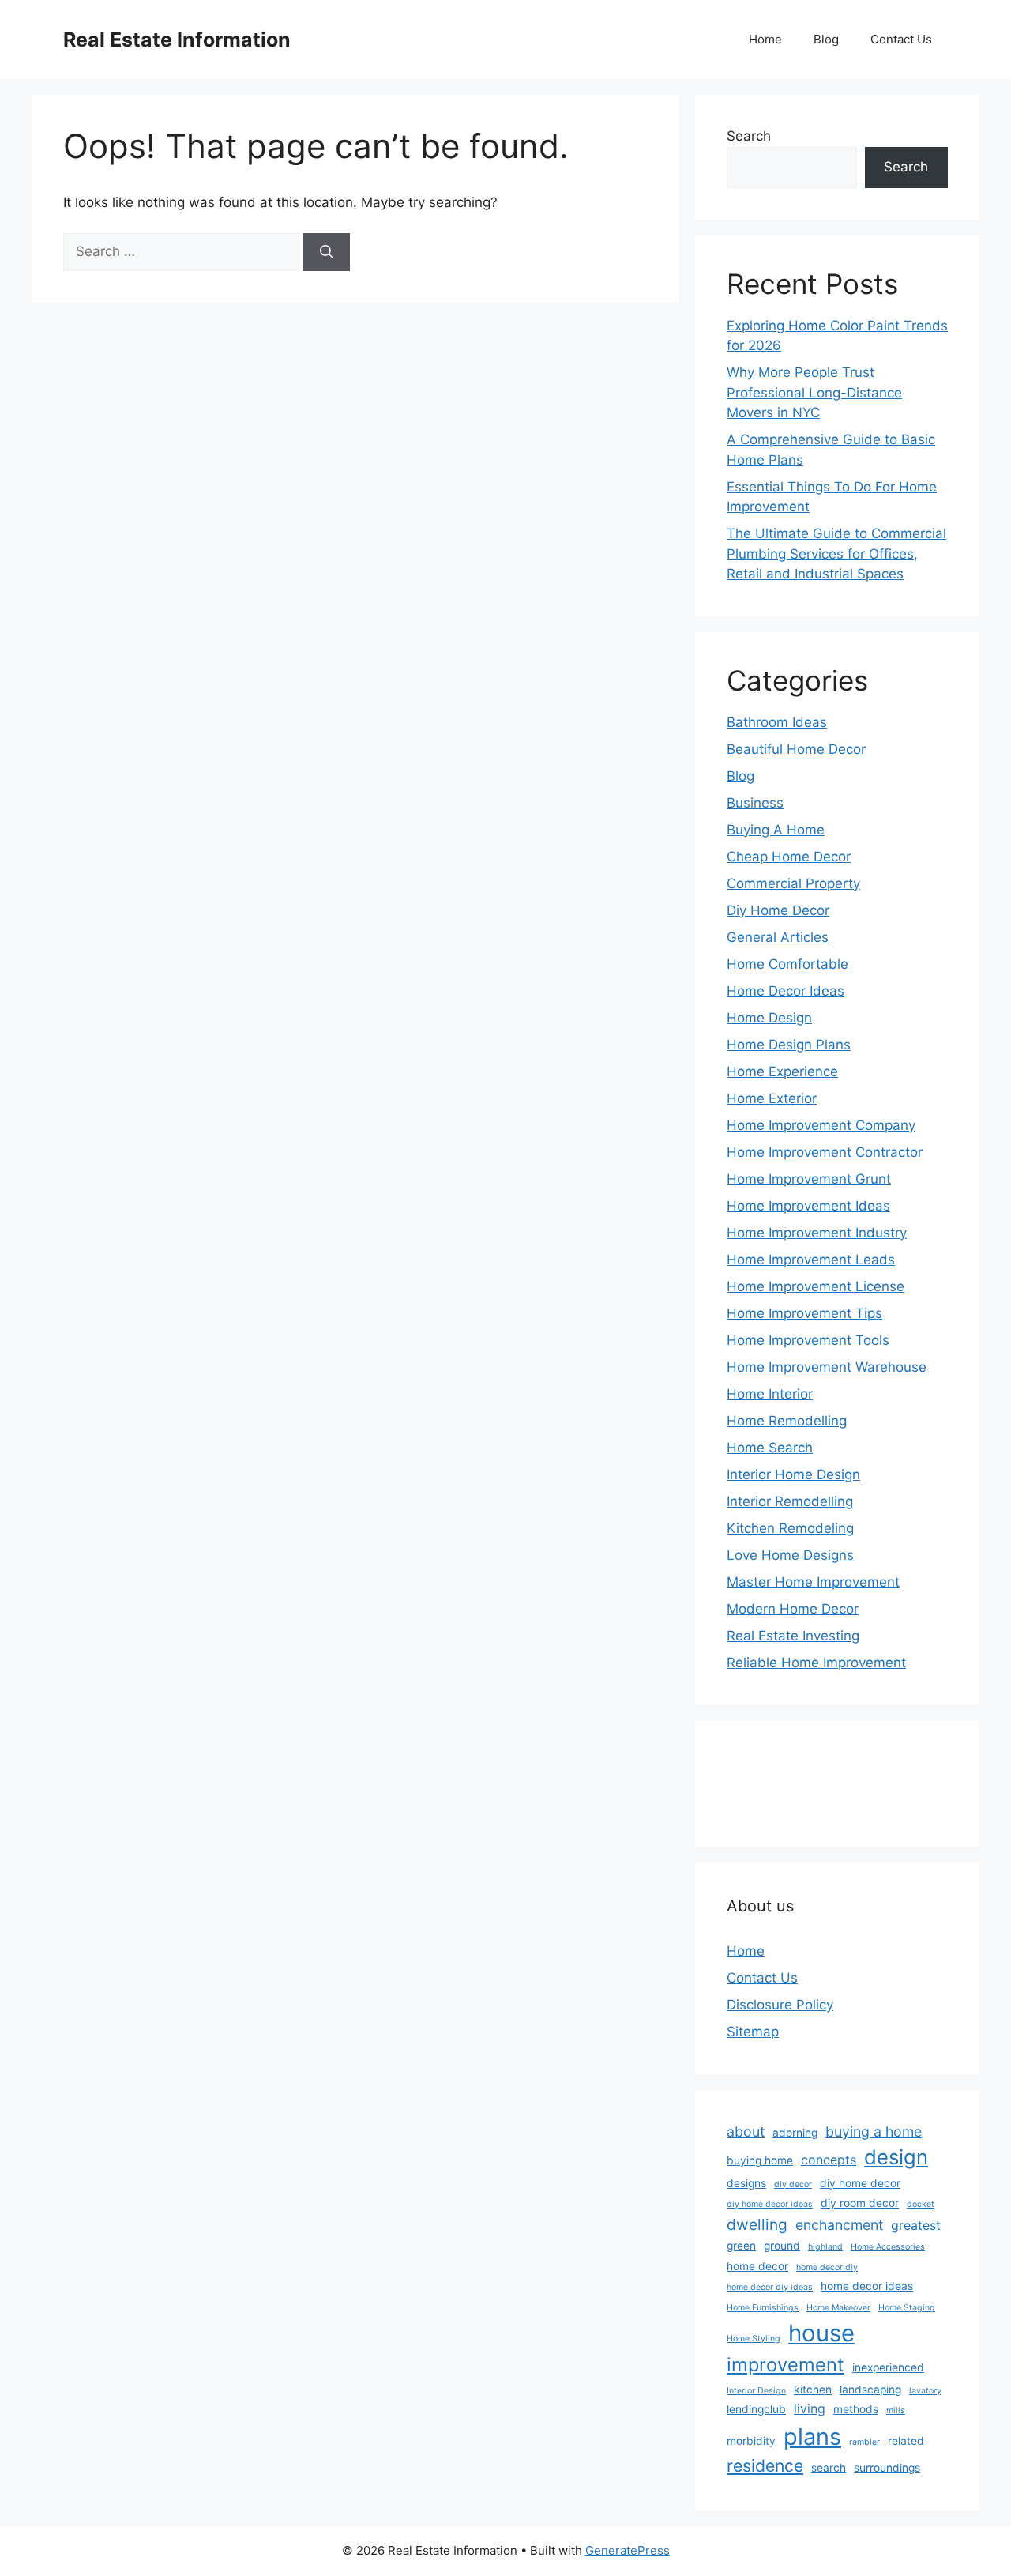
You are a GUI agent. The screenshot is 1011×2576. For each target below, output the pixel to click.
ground (782, 2246)
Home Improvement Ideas (808, 1206)
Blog (826, 39)
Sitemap (753, 2032)
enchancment (839, 2225)
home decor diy (827, 2267)
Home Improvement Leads (811, 1260)
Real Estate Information (177, 40)
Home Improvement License (816, 1286)
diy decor (793, 2184)
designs (746, 2183)
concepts (829, 2160)
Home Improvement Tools (808, 1340)
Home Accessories (888, 2247)
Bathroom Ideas (777, 722)
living (810, 2409)
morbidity (751, 2441)
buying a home (874, 2132)
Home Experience (782, 1071)
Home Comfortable (787, 964)
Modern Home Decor (793, 1609)
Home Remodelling (787, 1421)
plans (812, 2437)
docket (921, 2204)
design (896, 2157)
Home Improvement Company (821, 1125)
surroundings (887, 2468)
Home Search (770, 1448)
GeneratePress (628, 2550)
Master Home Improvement (813, 1582)
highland (825, 2247)
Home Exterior (772, 1098)
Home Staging (907, 2308)
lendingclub (756, 2409)
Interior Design (756, 2391)
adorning (795, 2133)
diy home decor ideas (770, 2204)
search (829, 2468)
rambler (864, 2442)
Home (765, 39)
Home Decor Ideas (785, 991)
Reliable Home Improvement (816, 1663)
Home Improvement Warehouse (827, 1367)
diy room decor (860, 2203)
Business (755, 803)
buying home (760, 2160)
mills (896, 2410)
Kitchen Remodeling (790, 1528)
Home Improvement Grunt (809, 1179)
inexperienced (888, 2367)
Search (749, 136)
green (741, 2246)
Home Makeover (838, 2308)
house (821, 2333)
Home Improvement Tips (804, 1313)
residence (765, 2465)
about (746, 2132)
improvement (785, 2365)
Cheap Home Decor (789, 857)
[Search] (327, 252)
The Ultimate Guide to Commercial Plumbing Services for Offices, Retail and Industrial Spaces (836, 554)
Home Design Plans (789, 1045)
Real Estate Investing (793, 1636)
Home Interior (770, 1394)
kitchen (813, 2390)
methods (856, 2409)
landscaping (870, 2390)
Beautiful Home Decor (796, 749)
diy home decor (860, 2183)
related (906, 2441)
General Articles (778, 937)
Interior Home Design (793, 1474)
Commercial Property (793, 883)
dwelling (757, 2224)
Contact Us (901, 39)
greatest (916, 2226)
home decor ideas (867, 2286)
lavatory (925, 2391)
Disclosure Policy (780, 2005)
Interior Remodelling (790, 1501)
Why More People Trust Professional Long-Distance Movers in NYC (814, 392)
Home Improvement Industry (817, 1233)
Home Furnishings (763, 2308)
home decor (757, 2266)
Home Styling (754, 2339)
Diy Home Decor (778, 910)
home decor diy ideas (770, 2287)
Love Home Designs (790, 1555)
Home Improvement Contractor (825, 1152)
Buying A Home (776, 830)
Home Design (769, 1018)
